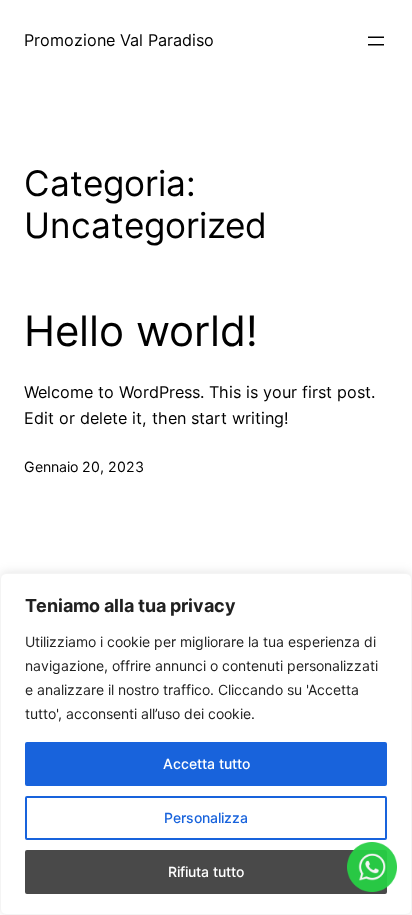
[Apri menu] (376, 41)
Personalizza (206, 817)
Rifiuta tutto (206, 871)
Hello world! (141, 331)
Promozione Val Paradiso (119, 40)
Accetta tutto (206, 763)
